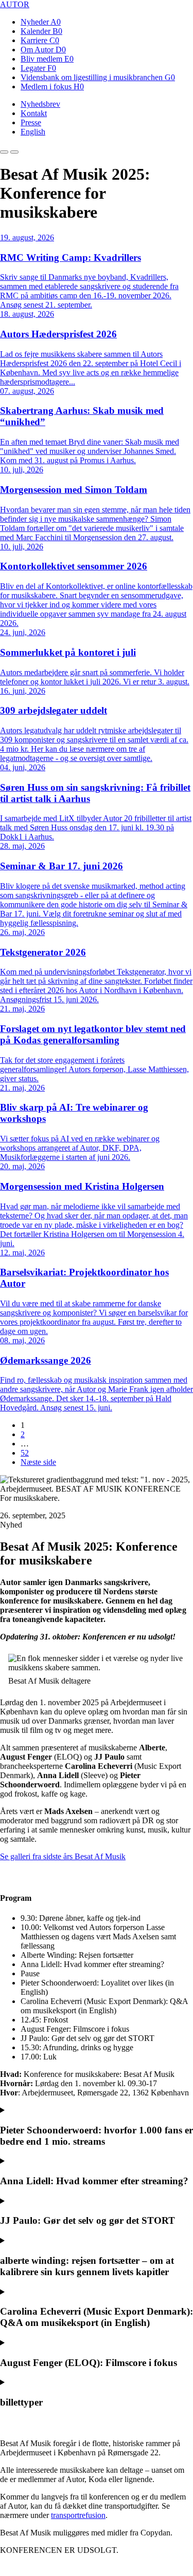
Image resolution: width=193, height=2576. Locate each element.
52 (25, 1453)
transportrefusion (78, 2515)
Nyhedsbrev (40, 104)
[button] (4, 152)
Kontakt (34, 113)
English (33, 132)
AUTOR (15, 4)
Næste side (38, 1462)
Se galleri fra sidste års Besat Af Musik (63, 1856)
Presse (31, 122)
